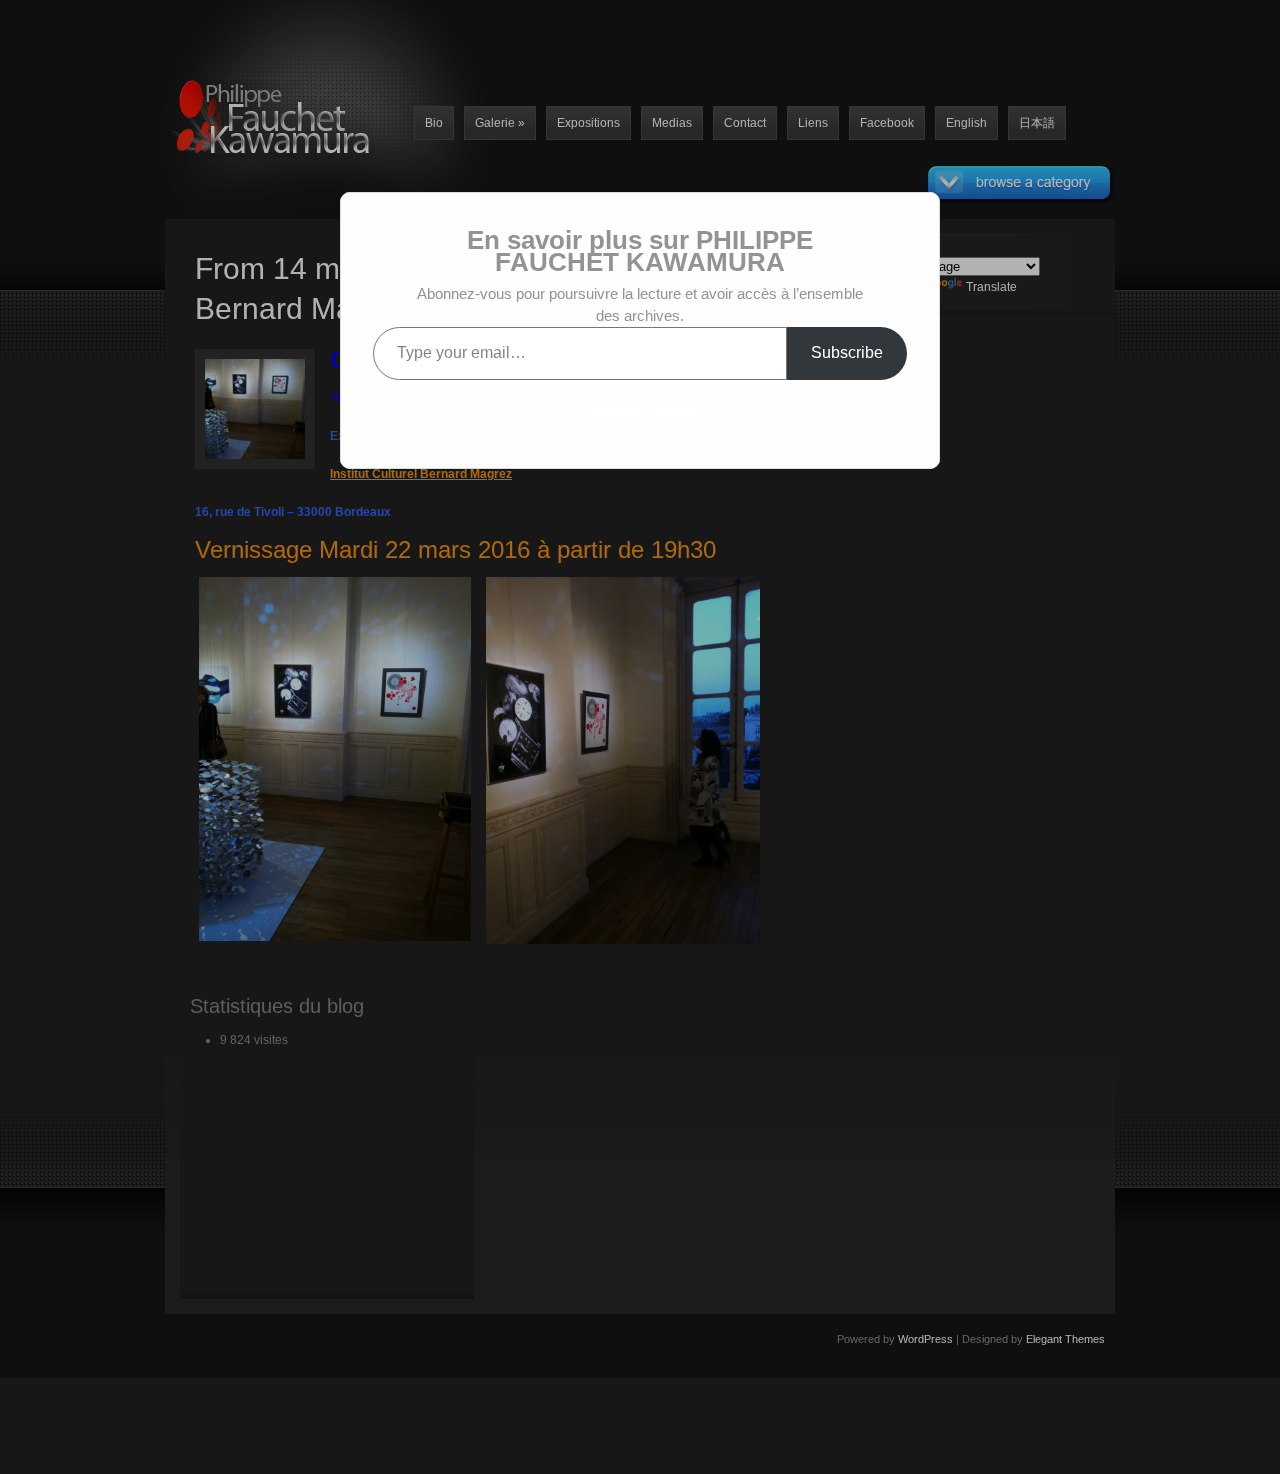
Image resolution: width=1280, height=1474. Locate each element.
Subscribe (847, 352)
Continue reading (640, 411)
